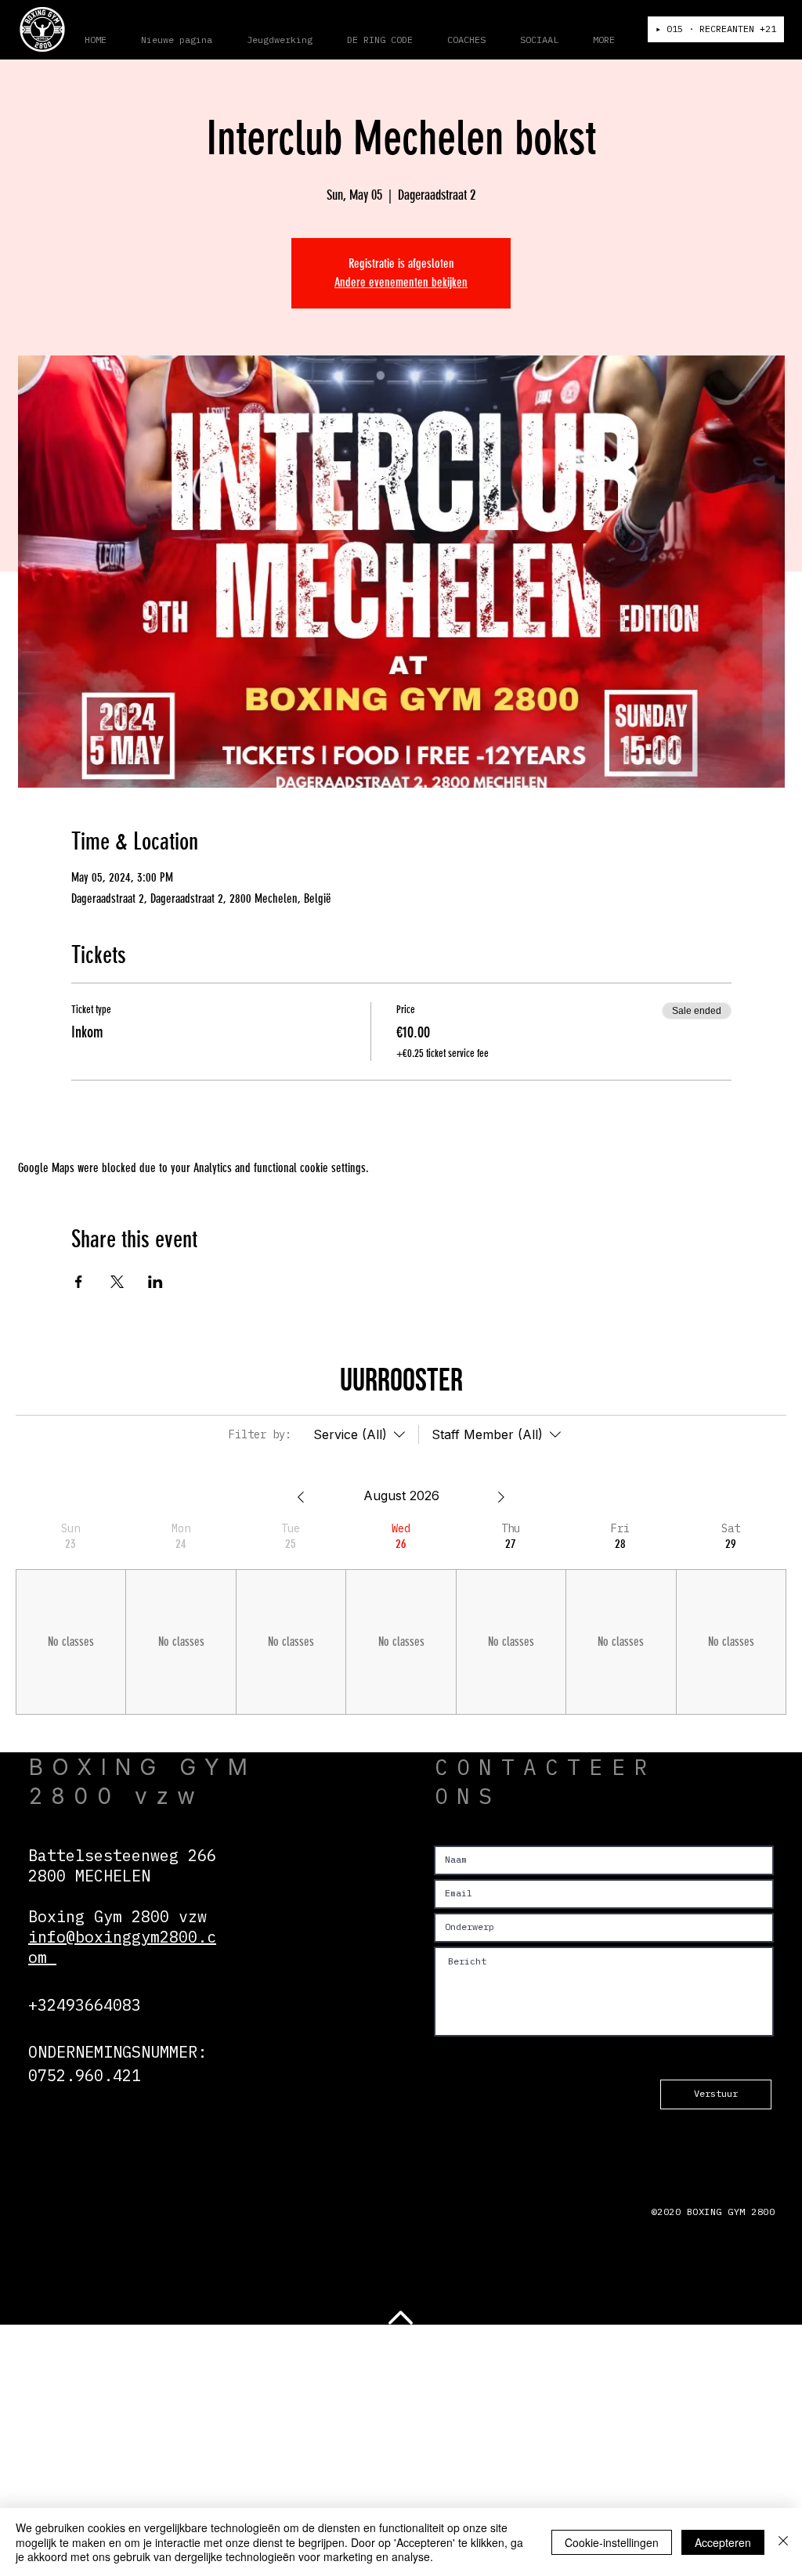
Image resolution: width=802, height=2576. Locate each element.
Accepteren (723, 2542)
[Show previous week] (301, 1497)
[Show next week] (501, 1497)
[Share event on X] (117, 1282)
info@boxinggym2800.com (122, 1947)
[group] (70, 1618)
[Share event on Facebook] (79, 1282)
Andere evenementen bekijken (401, 282)
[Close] (783, 2542)
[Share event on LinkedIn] (155, 1282)
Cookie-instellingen (612, 2542)
